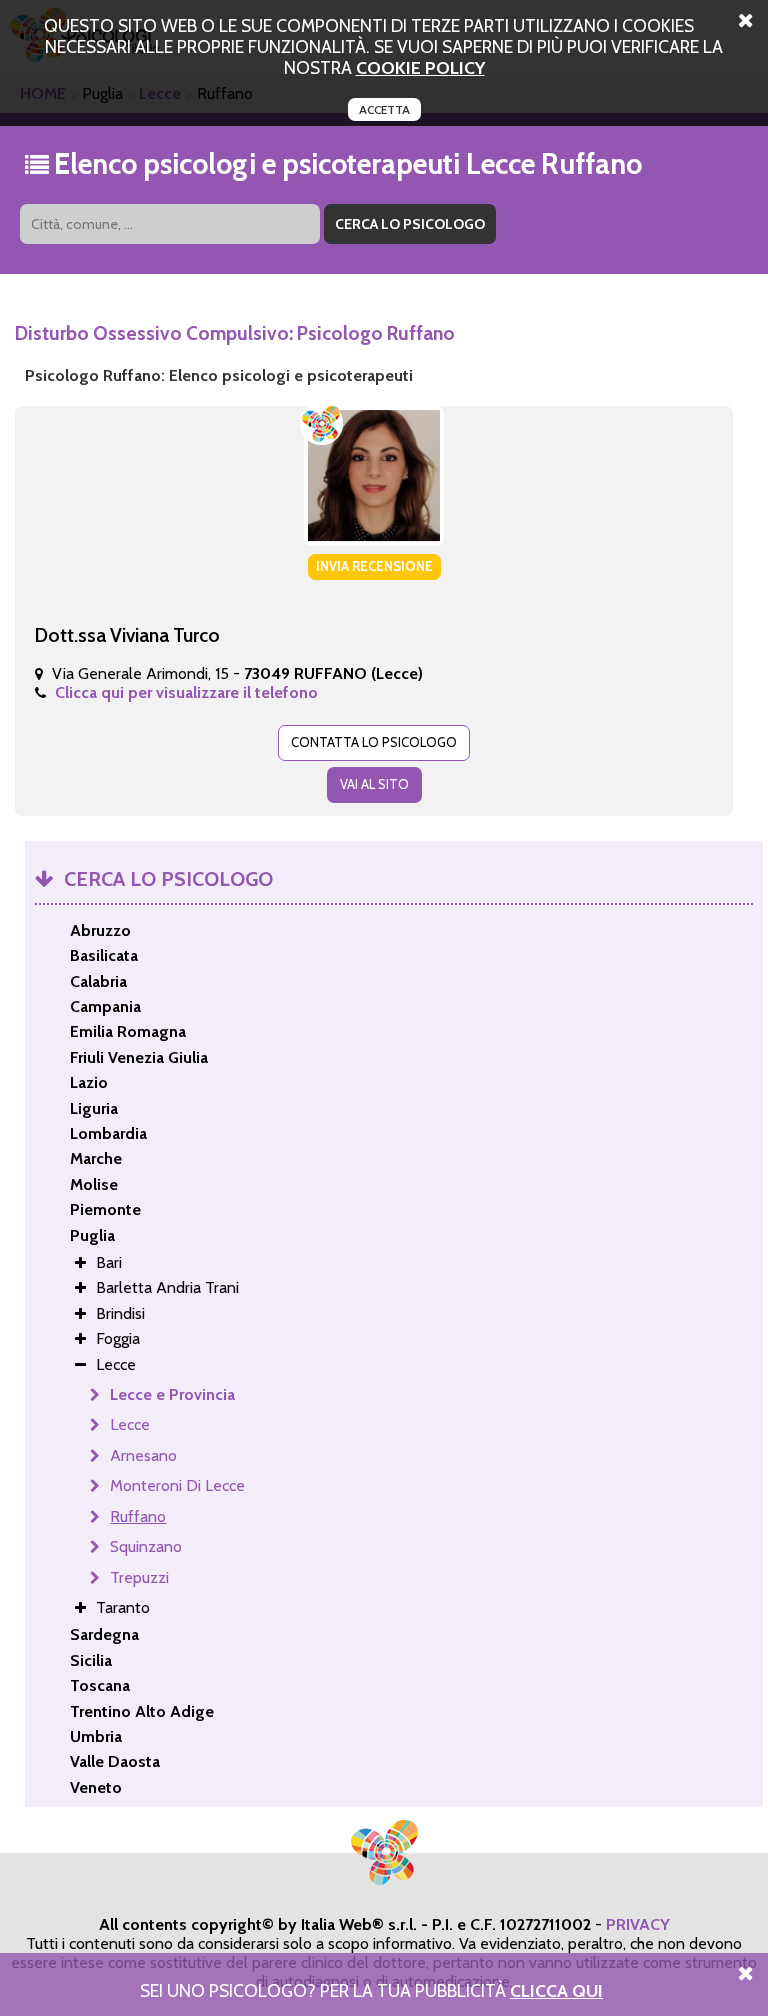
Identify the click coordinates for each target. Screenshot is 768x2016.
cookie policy (420, 67)
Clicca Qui (556, 1990)
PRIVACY (638, 1924)
